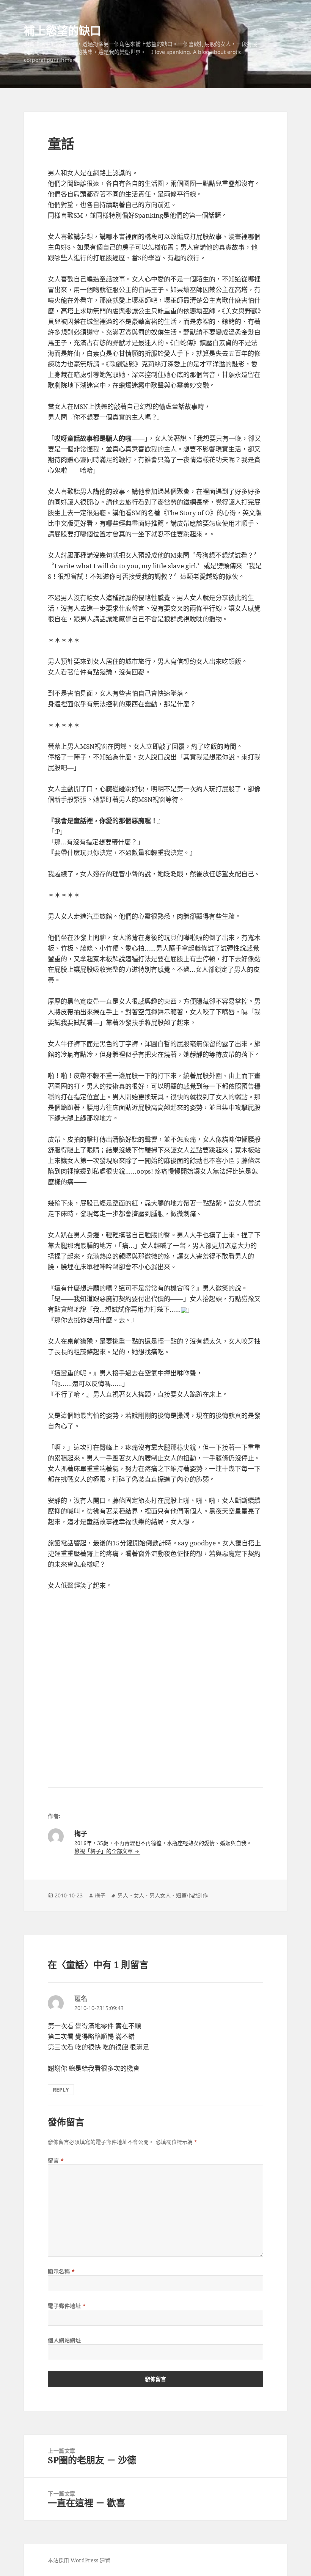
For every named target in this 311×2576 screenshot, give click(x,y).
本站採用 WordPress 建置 (79, 2560)
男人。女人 (131, 1895)
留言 (56, 2160)
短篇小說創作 (192, 1895)
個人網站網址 (64, 2340)
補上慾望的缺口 (62, 31)
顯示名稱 (61, 2271)
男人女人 (160, 1895)
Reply (61, 2090)
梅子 (100, 1895)
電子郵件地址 (67, 2306)
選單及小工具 (276, 44)
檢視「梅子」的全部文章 (104, 1851)
